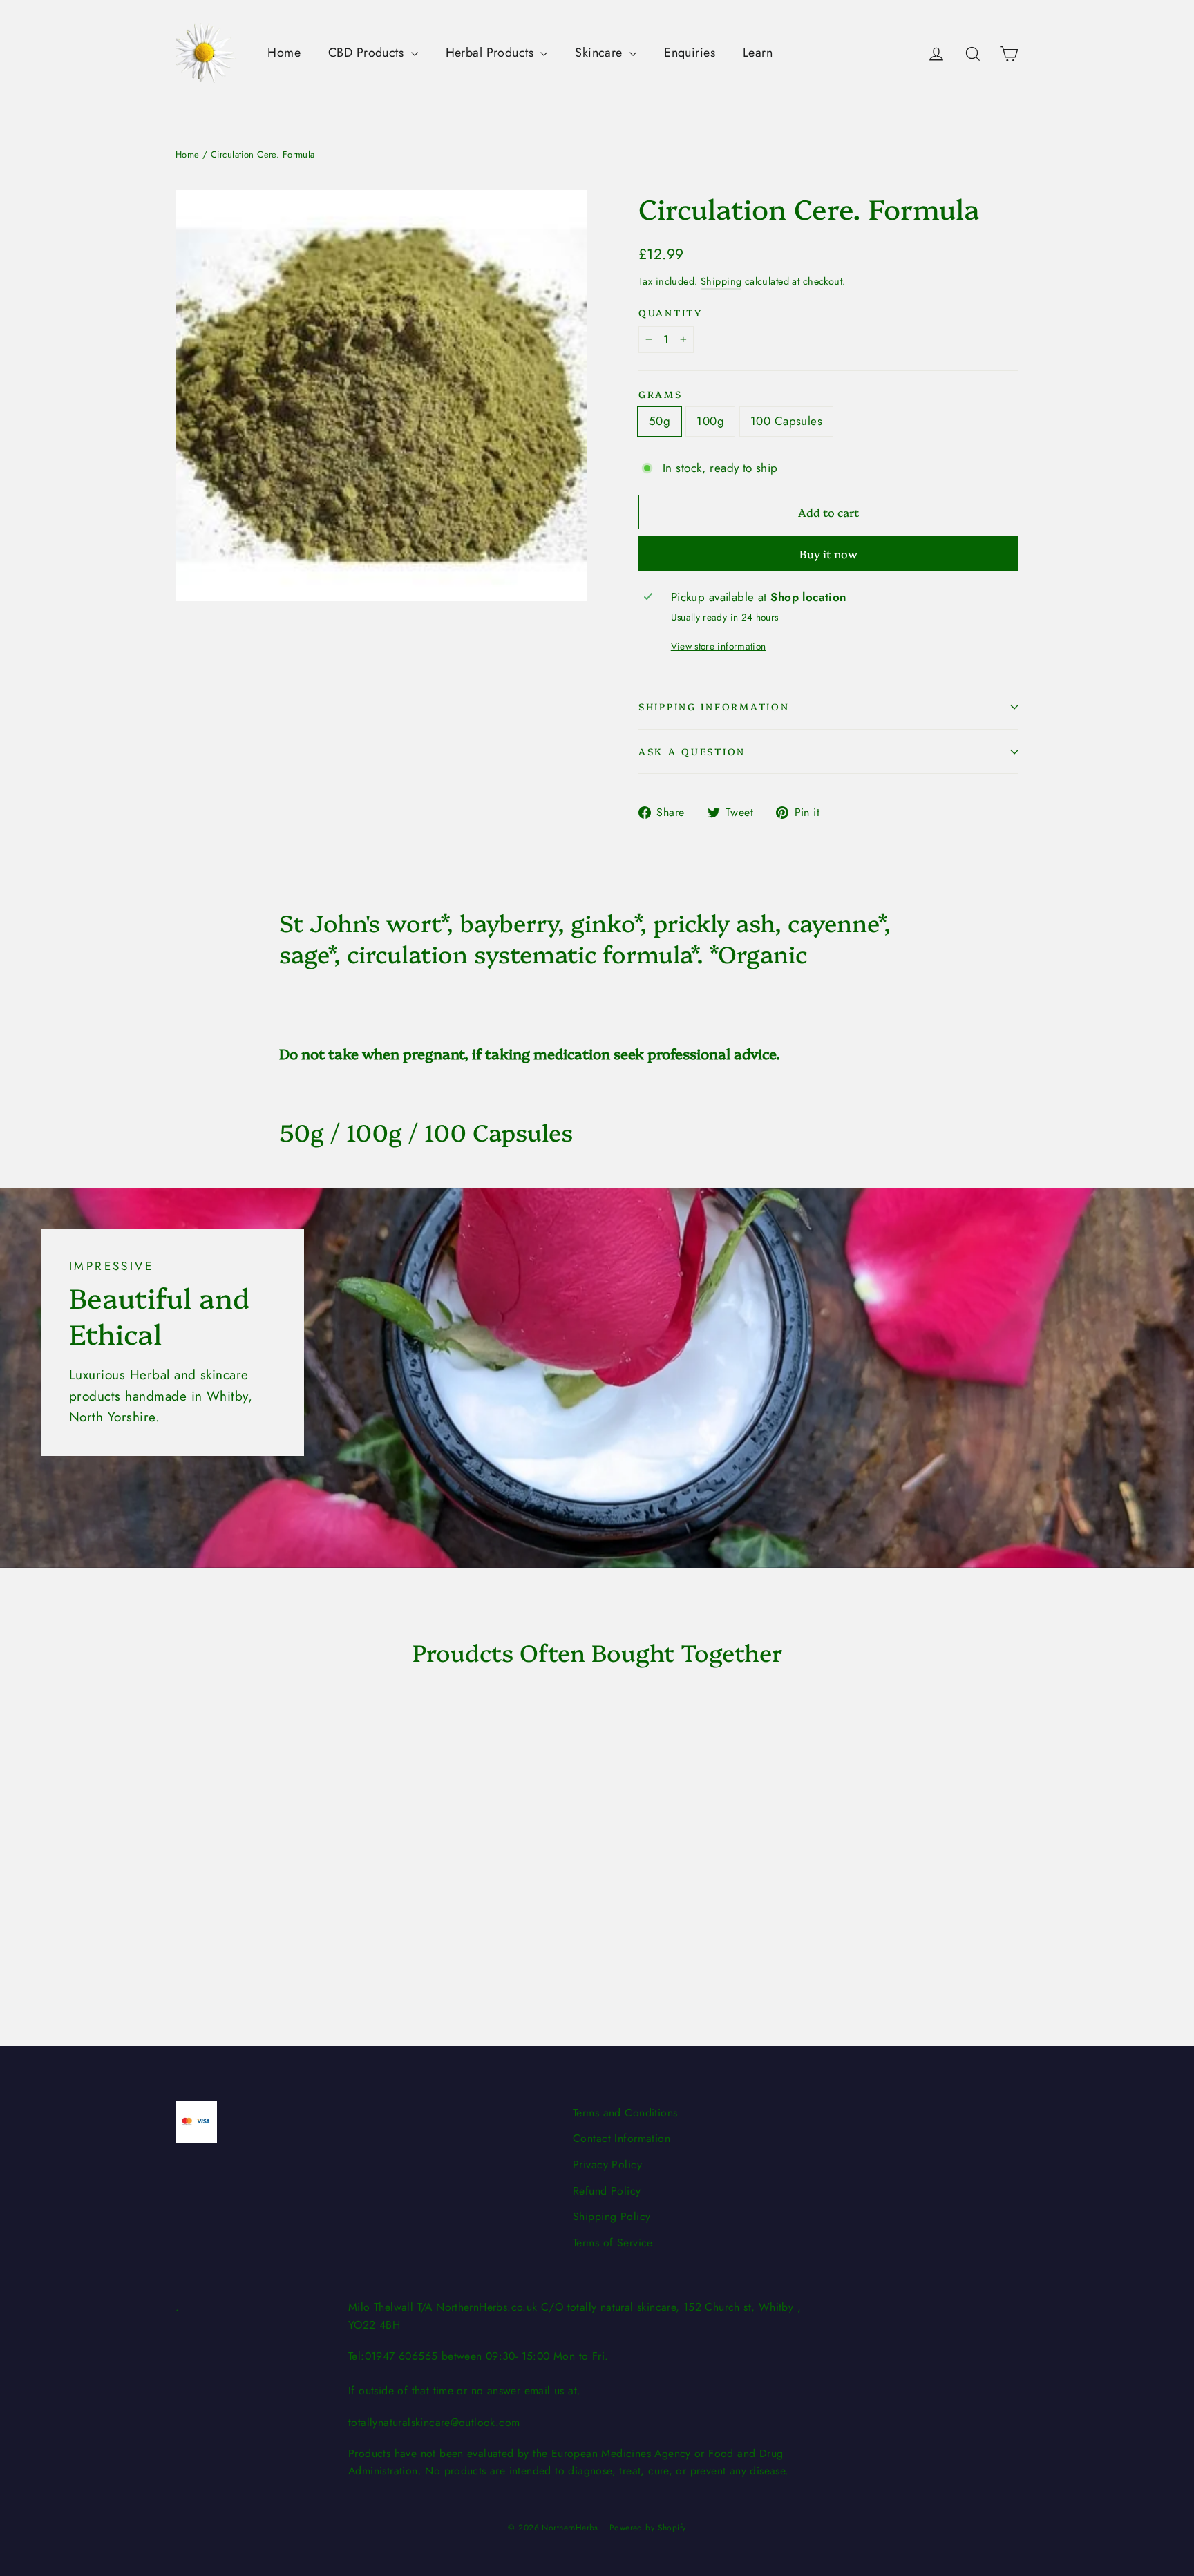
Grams (661, 394)
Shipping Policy (612, 2216)
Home (284, 53)
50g (660, 421)
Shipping (721, 281)
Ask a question (692, 751)
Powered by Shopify (648, 2528)
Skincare (600, 53)
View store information (718, 646)
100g (710, 421)
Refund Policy (607, 2191)
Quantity (671, 313)
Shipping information (714, 706)
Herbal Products (492, 53)
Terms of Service (613, 2243)
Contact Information (622, 2138)
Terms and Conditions (625, 2113)
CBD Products (368, 53)
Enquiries (690, 53)
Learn (758, 53)
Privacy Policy (607, 2165)
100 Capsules (786, 421)
